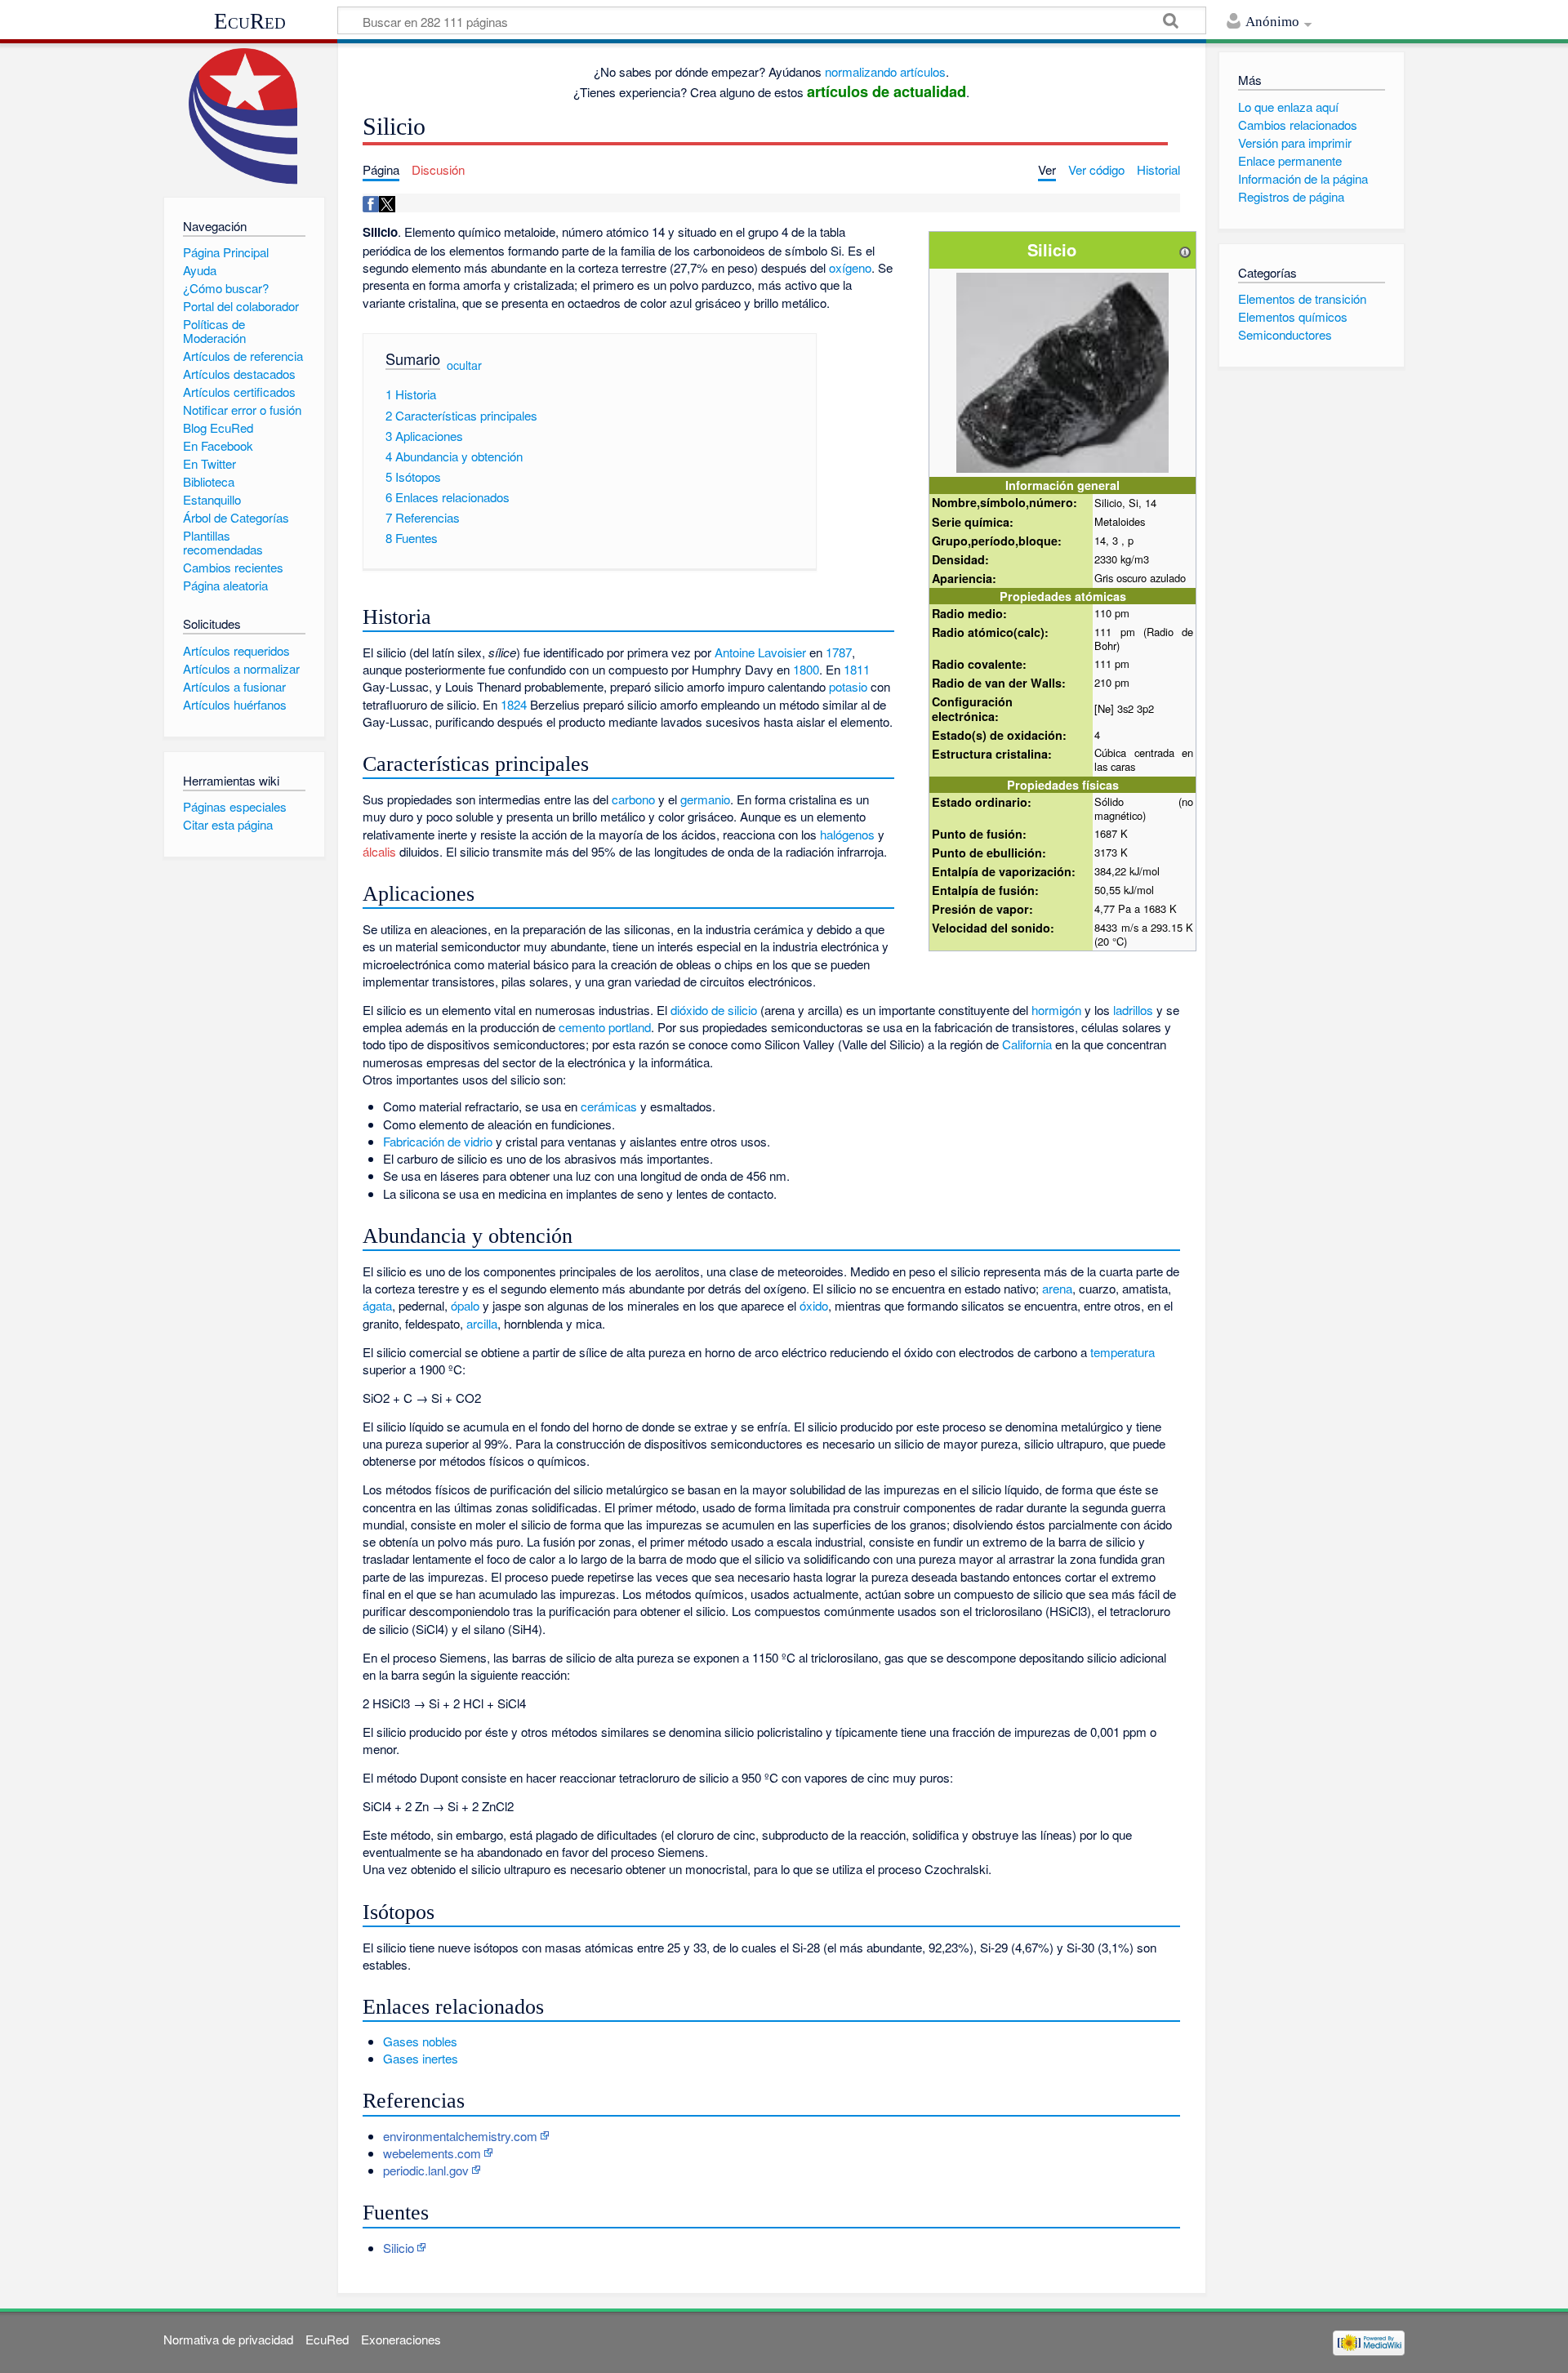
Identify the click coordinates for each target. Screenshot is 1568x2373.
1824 (514, 704)
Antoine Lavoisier (760, 652)
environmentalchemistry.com (460, 2136)
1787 (839, 652)
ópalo (465, 1305)
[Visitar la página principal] (244, 116)
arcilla (482, 1323)
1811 (857, 669)
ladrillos (1133, 1010)
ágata (377, 1305)
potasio (848, 686)
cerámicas (609, 1106)
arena (1057, 1288)
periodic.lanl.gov (426, 2170)
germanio (705, 799)
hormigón (1056, 1010)
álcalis (379, 851)
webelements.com (432, 2153)
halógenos (847, 834)
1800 (806, 669)
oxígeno (850, 267)
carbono (633, 799)
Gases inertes (421, 2058)
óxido (814, 1305)
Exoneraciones (401, 2339)
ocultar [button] (464, 365)
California (1027, 1044)
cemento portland (605, 1027)
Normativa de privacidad (228, 2339)
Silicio (399, 2248)
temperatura (1123, 1352)
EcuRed (250, 21)
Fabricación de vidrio (438, 1141)
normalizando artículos (885, 71)
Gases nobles (420, 2041)
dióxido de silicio (714, 1010)
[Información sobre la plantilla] (1185, 249)
